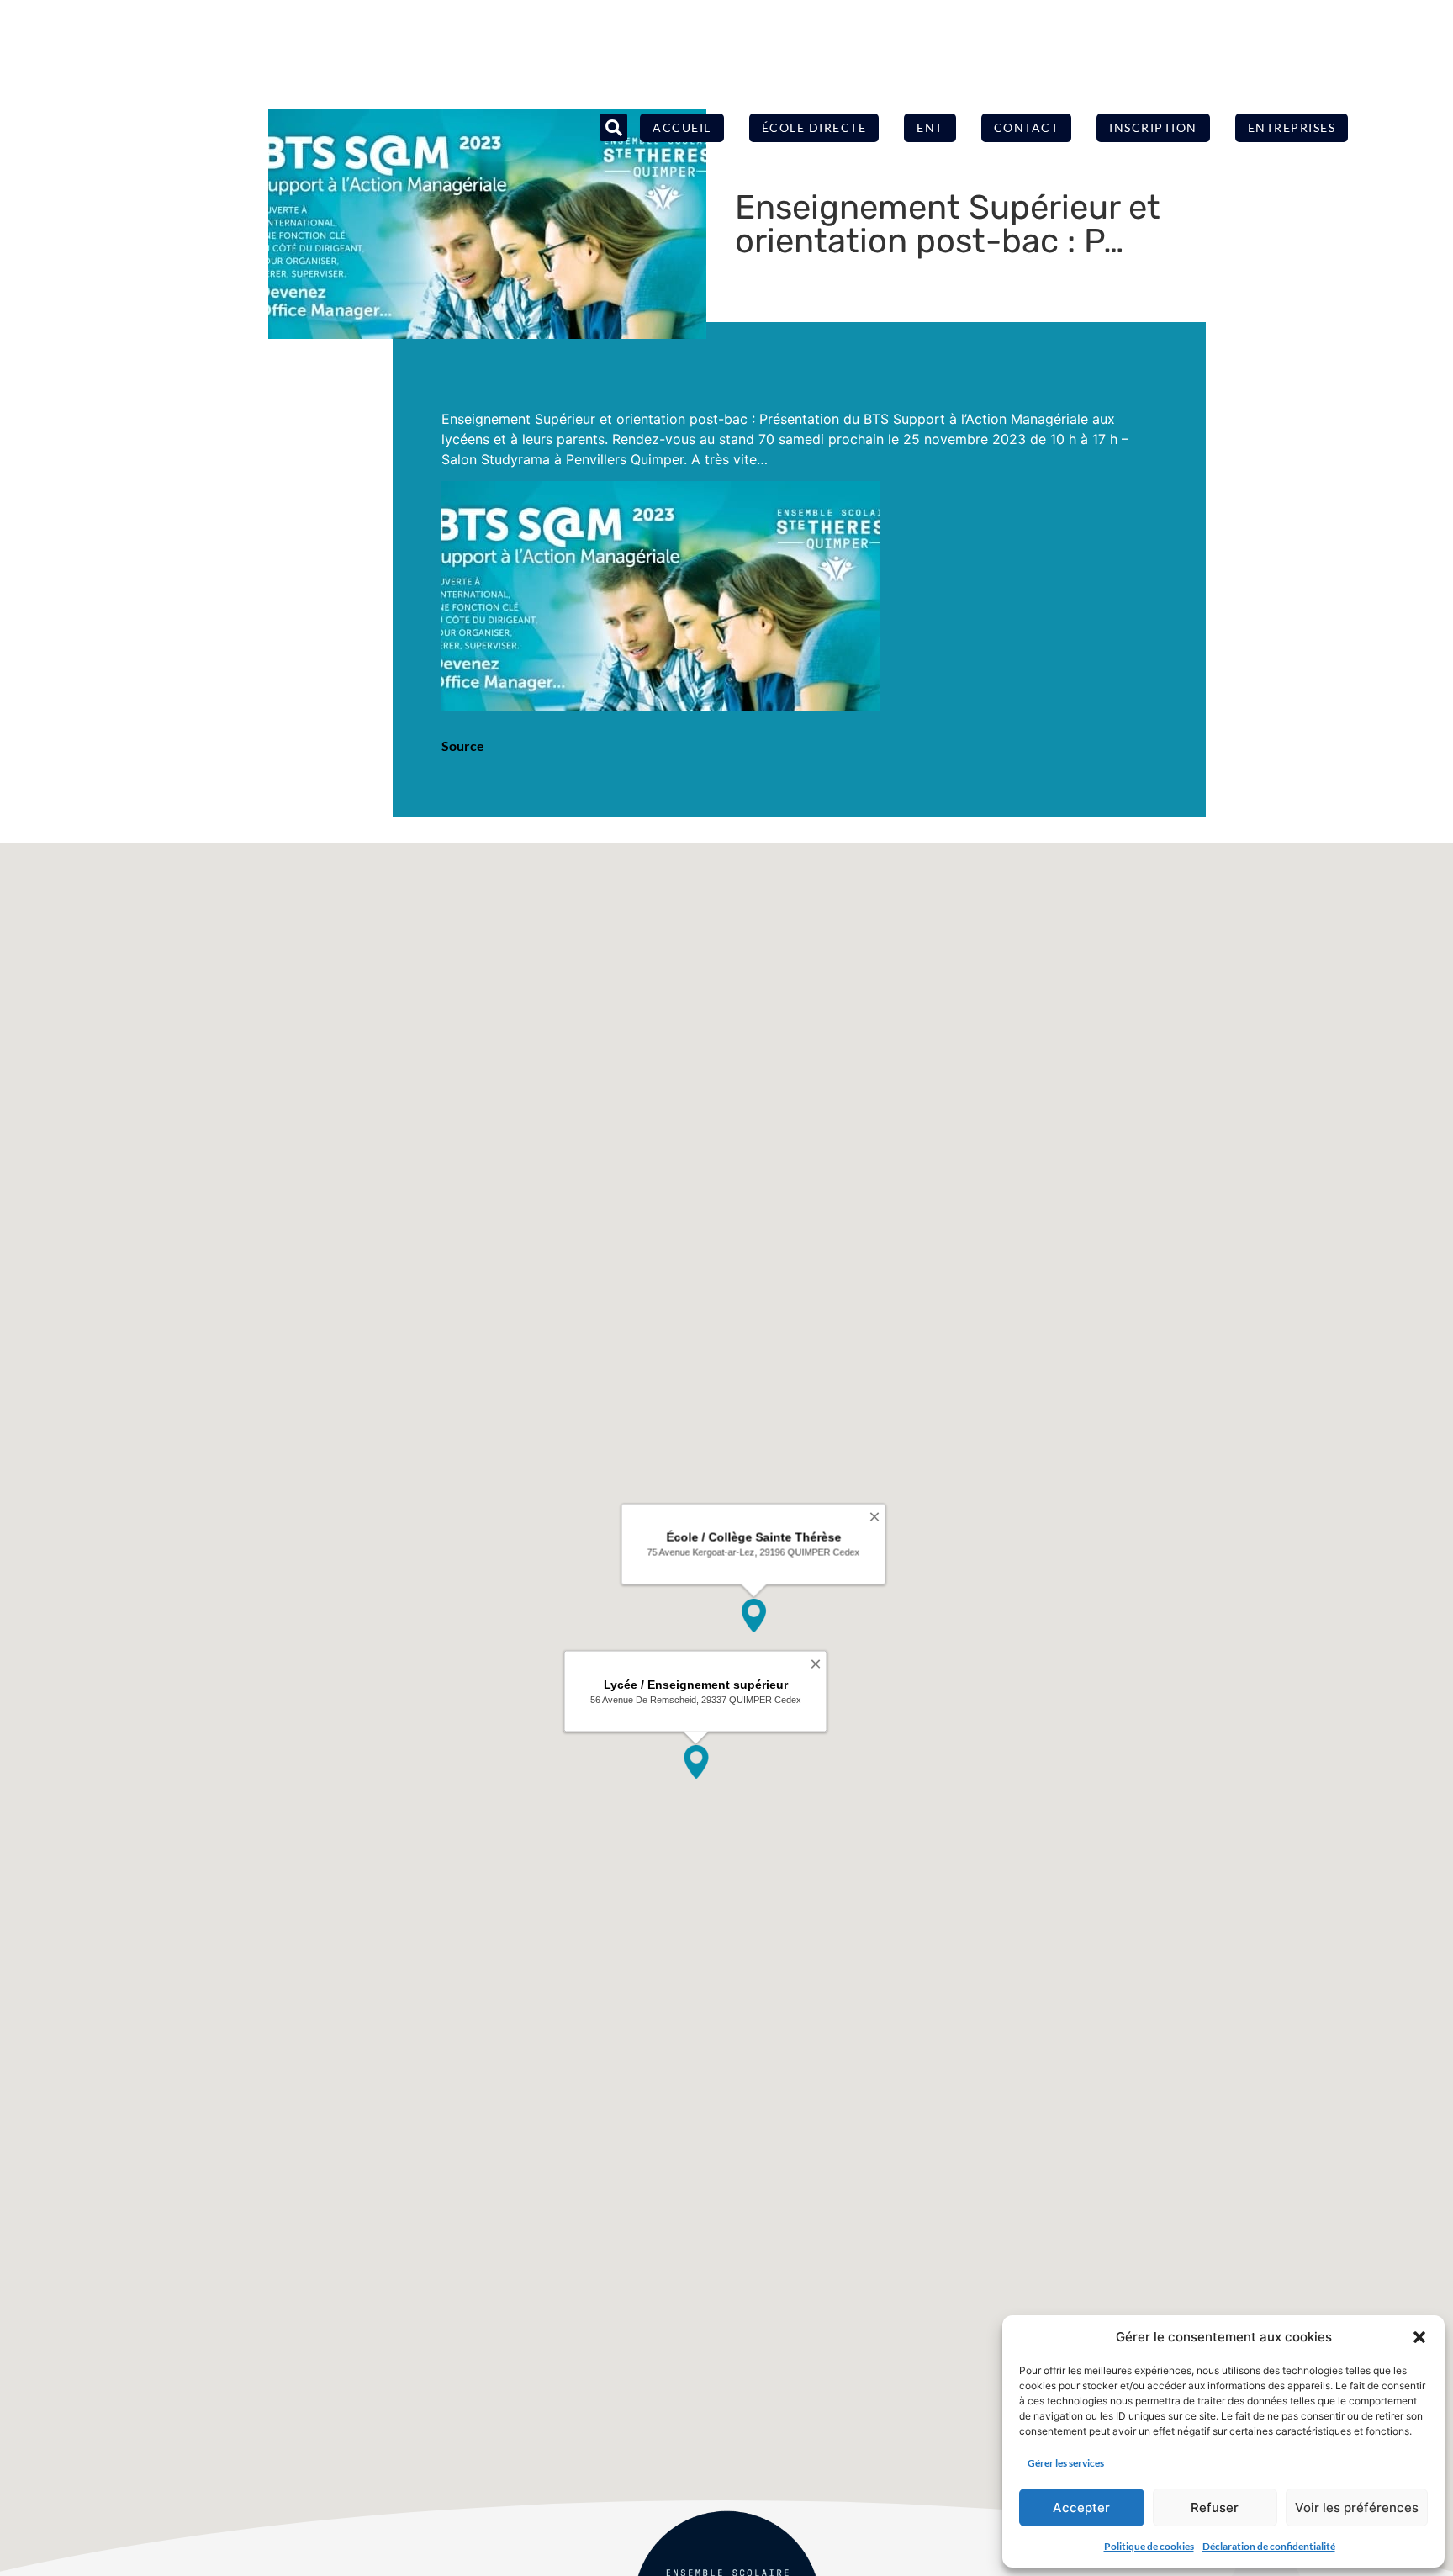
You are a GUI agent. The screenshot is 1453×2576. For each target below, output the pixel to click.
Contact (1027, 127)
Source (463, 746)
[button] (1419, 2337)
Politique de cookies (1149, 2546)
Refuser (1215, 2507)
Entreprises (1292, 127)
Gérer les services (1066, 2463)
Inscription (1153, 127)
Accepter (1081, 2507)
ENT (930, 127)
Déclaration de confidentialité (1269, 2546)
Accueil (682, 127)
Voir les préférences (1357, 2507)
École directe (814, 127)
